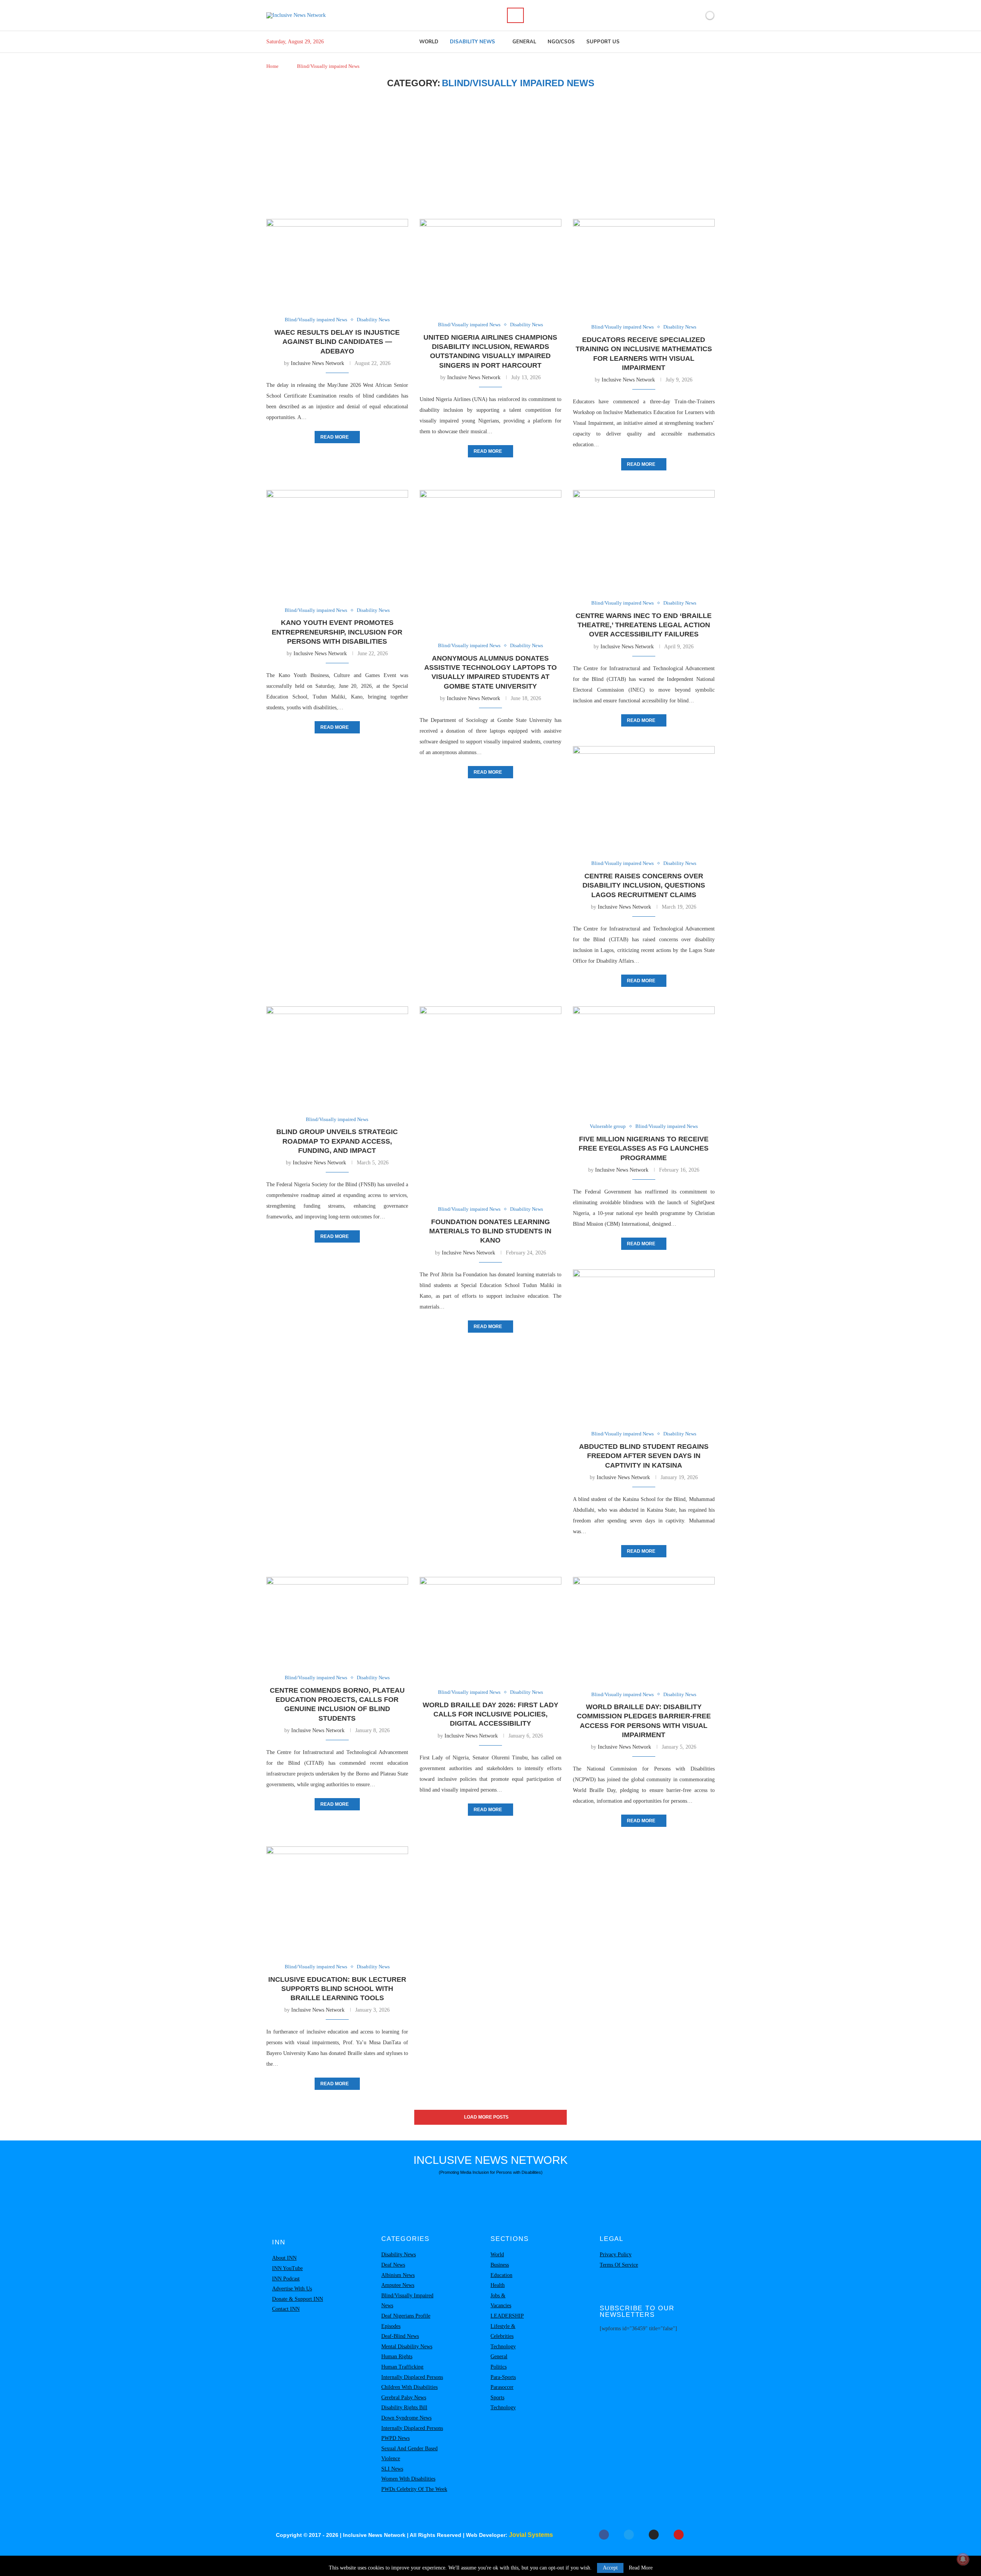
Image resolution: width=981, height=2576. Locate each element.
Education (501, 2275)
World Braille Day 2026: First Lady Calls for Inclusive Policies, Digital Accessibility (490, 1714)
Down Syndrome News (406, 2418)
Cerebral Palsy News (404, 2398)
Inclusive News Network (317, 363)
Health (498, 2285)
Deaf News (393, 2265)
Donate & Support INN (298, 2299)
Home (272, 66)
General (524, 42)
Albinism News (398, 2275)
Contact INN (286, 2309)
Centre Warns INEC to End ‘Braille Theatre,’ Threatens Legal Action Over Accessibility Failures (644, 625)
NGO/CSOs (561, 42)
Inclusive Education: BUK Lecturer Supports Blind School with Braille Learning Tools (337, 1989)
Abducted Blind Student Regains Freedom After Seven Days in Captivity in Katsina (644, 1456)
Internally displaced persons (412, 2377)
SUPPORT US (603, 42)
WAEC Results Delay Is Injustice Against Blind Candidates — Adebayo (337, 342)
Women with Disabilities (408, 2479)
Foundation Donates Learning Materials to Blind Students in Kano (490, 1231)
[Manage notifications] (963, 2559)
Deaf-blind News (400, 2336)
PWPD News (395, 2438)
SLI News (392, 2469)
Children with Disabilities (409, 2387)
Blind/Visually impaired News (407, 2301)
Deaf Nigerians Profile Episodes (406, 2321)
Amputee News (398, 2285)
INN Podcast (286, 2279)
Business (500, 2265)
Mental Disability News (407, 2347)
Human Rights (397, 2357)
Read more (335, 437)
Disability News (472, 42)
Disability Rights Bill (404, 2407)
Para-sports (503, 2377)
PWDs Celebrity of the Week (414, 2489)
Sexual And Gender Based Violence (409, 2454)
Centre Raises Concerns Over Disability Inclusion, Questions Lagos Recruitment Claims (644, 885)
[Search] (515, 15)
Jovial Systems (531, 2535)
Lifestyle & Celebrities (503, 2331)
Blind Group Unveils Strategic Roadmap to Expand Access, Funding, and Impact (337, 1141)
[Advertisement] (490, 154)
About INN (284, 2258)
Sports (497, 2398)
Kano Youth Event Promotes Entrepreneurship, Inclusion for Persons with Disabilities (337, 632)
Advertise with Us (292, 2289)
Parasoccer (502, 2387)
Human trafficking (402, 2367)
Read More (641, 2568)
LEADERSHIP (507, 2316)
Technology (503, 2347)
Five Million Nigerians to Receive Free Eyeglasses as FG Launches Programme (644, 1148)
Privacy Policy (616, 2255)
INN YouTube (287, 2268)
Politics (499, 2367)
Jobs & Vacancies (501, 2301)
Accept (610, 2568)
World (429, 42)
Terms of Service (619, 2265)
